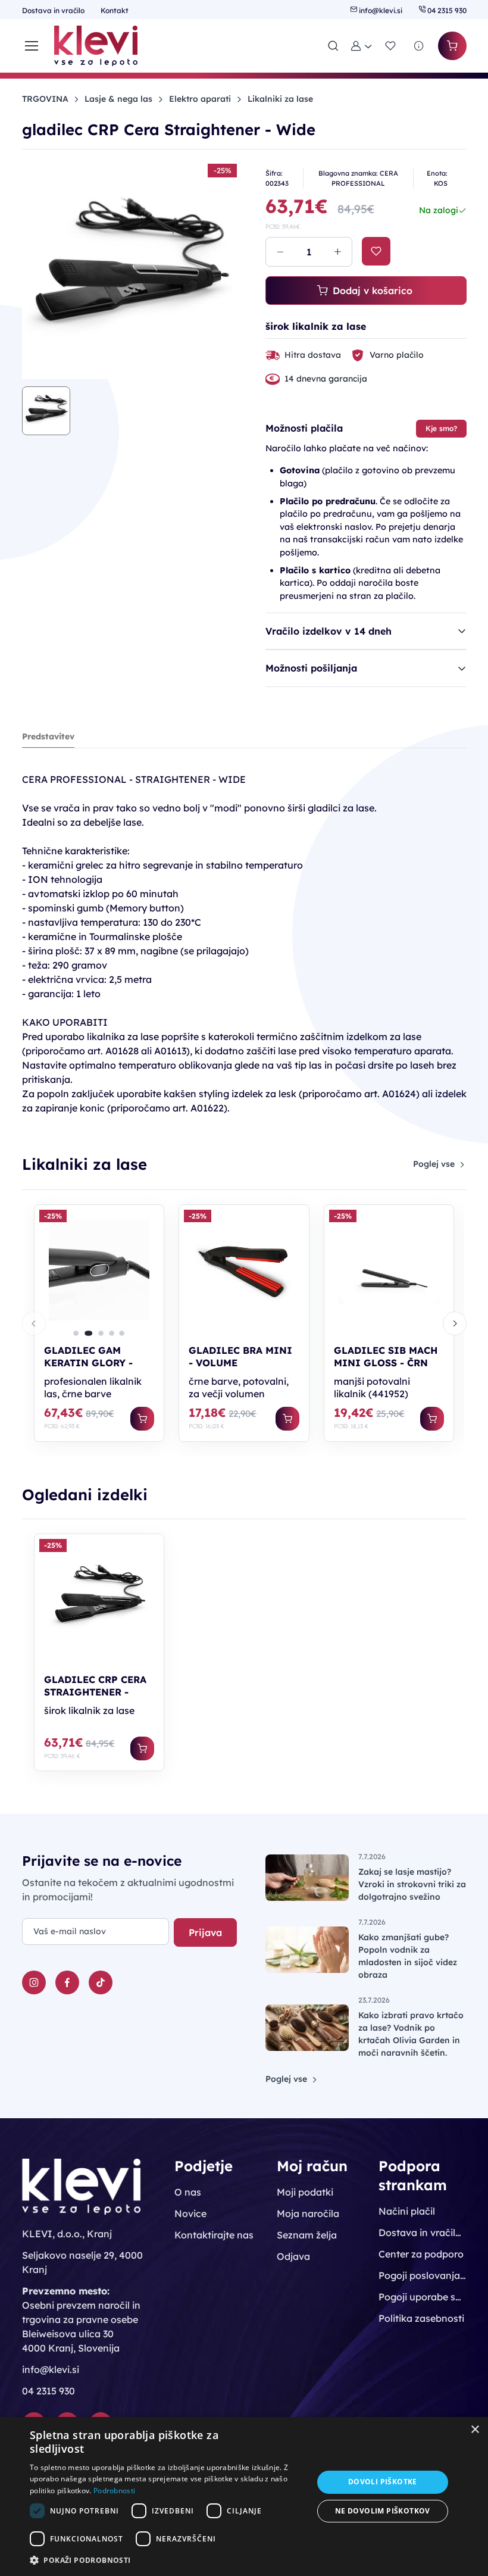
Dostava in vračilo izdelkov (422, 2232)
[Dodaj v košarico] (142, 1419)
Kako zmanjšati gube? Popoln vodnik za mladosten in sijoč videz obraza (408, 1956)
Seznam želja (307, 2235)
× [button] (475, 2430)
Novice (190, 2213)
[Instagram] (34, 1982)
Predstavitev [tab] (48, 736)
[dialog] (244, 2497)
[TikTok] (101, 1982)
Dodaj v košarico (373, 291)
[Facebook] (67, 1982)
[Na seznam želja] (376, 251)
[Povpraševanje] (419, 46)
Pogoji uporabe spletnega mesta (422, 2297)
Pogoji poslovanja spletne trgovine (422, 2275)
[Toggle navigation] (31, 46)
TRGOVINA (45, 99)
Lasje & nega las (118, 99)
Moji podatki (305, 2192)
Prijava (205, 1932)
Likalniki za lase (280, 99)
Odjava (293, 2256)
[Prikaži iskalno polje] (333, 46)
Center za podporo (421, 2254)
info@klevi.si (381, 10)
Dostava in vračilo (54, 10)
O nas (188, 2192)
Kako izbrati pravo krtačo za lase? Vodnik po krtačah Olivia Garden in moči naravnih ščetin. (411, 2034)
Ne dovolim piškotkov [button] (383, 2511)
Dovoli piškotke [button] (383, 2482)
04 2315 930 (446, 10)
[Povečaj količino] (337, 252)
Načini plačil (407, 2211)
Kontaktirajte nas (214, 2235)
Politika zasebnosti (421, 2318)
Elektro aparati (200, 99)
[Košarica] (452, 46)
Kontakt (115, 10)
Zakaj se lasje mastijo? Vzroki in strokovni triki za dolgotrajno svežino (412, 1884)
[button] (362, 46)
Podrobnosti (114, 2491)
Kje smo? (441, 428)
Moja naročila (308, 2213)
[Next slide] (455, 1323)
